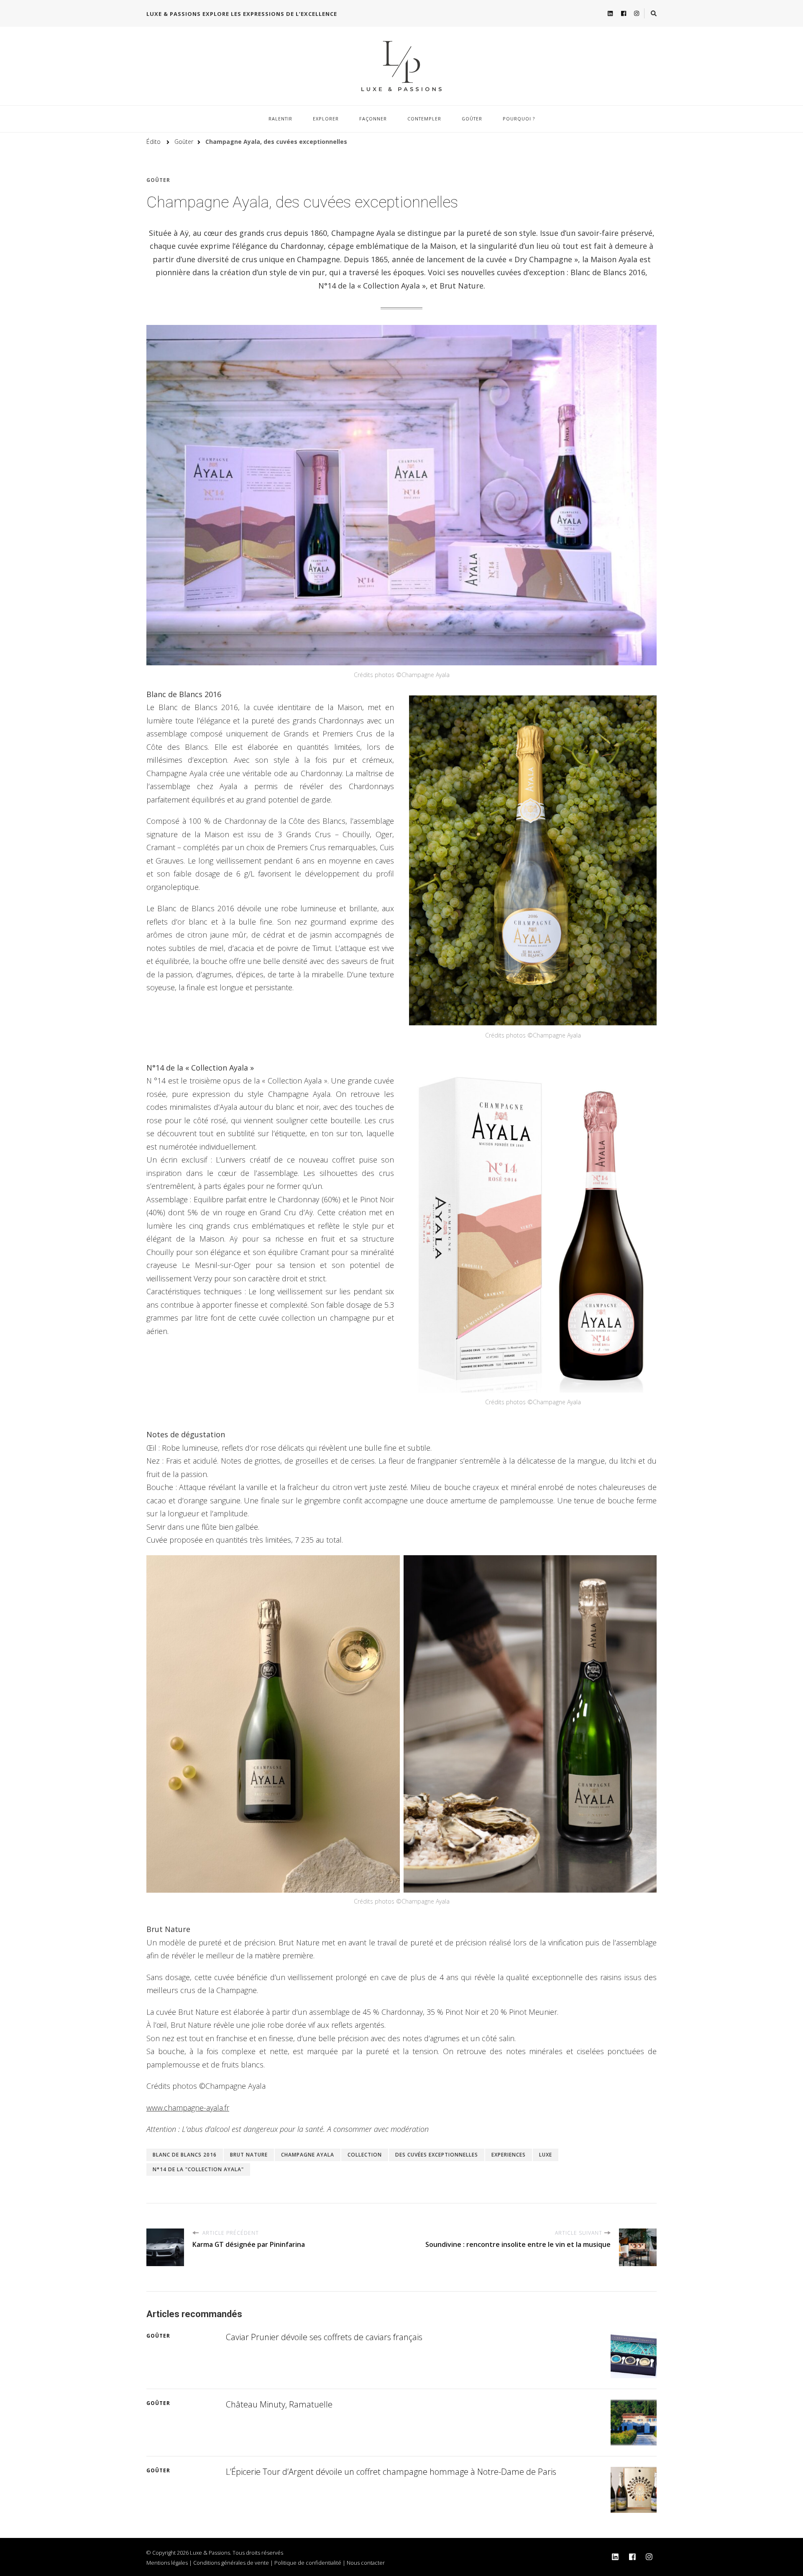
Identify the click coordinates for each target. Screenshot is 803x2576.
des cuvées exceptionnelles (437, 2155)
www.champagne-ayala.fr (188, 2108)
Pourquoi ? (519, 119)
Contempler (424, 119)
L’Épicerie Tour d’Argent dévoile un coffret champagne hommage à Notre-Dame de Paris (391, 2472)
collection (365, 2155)
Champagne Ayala (308, 2155)
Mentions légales (167, 2563)
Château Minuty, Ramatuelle (279, 2404)
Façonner (373, 119)
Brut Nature (249, 2155)
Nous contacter (366, 2563)
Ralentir (280, 119)
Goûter (472, 119)
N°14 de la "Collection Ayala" (198, 2169)
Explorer (326, 119)
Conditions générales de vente (231, 2563)
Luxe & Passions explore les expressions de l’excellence (242, 14)
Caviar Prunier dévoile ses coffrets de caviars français (324, 2337)
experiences (509, 2155)
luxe (546, 2155)
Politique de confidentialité (308, 2563)
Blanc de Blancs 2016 (185, 2155)
